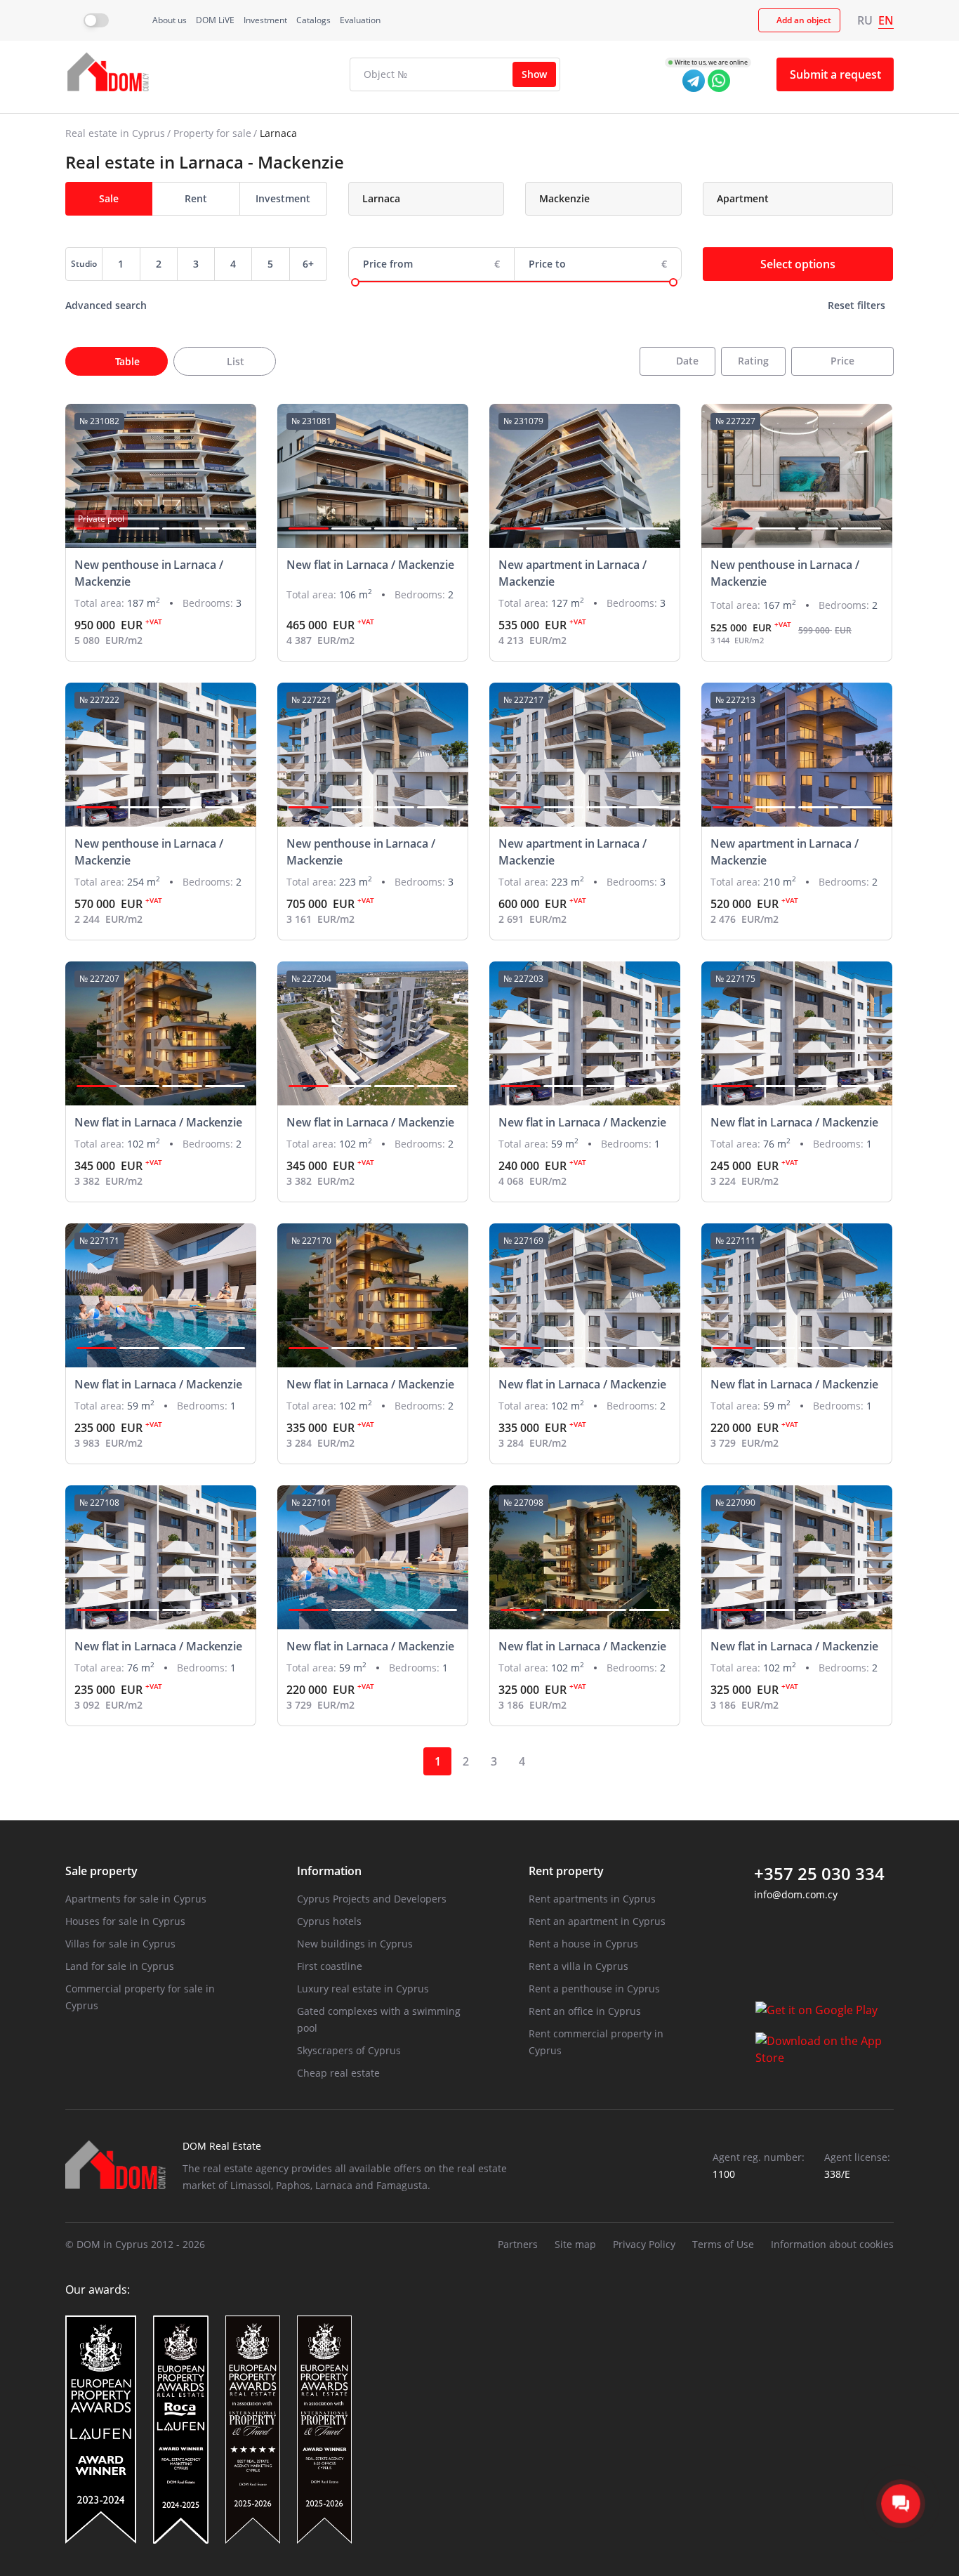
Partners (518, 2244)
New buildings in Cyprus (355, 1944)
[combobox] (426, 199)
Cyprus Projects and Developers (372, 1899)
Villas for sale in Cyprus (120, 1944)
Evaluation (360, 20)
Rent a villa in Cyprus (578, 1966)
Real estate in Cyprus (115, 133)
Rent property (566, 1871)
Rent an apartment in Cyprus (597, 1921)
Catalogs (313, 20)
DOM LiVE (215, 20)
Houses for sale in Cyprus (125, 1921)
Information (329, 1871)
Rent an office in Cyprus (585, 2011)
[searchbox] (436, 199)
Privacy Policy (644, 2244)
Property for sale (212, 133)
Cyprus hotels (329, 1921)
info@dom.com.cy (796, 1894)
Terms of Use (723, 2244)
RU (865, 20)
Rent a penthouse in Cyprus (594, 1989)
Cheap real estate (338, 2073)
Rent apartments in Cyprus (592, 1899)
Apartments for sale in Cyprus (136, 1899)
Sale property (101, 1871)
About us (170, 20)
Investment (265, 20)
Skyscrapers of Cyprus (349, 2050)
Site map (575, 2244)
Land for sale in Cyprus (120, 1966)
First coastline (330, 1966)
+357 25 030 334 (819, 1874)
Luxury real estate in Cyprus (363, 1989)
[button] (97, 528)
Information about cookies (832, 2244)
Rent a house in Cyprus (583, 1944)
